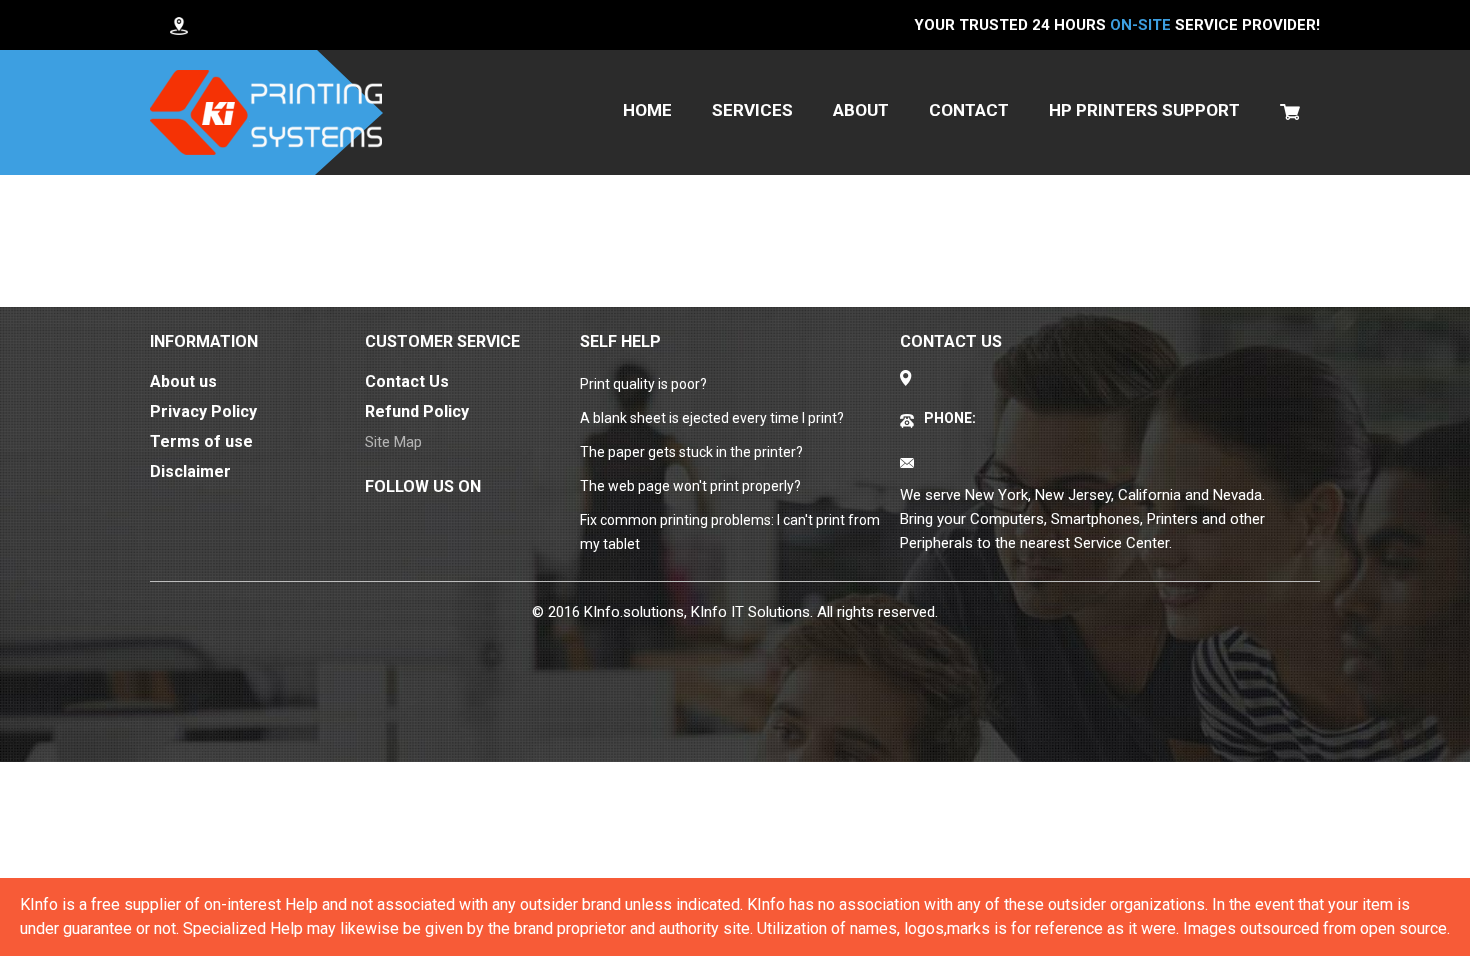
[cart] (1290, 110)
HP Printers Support (1144, 110)
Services (752, 110)
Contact (969, 110)
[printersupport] (266, 112)
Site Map (393, 442)
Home (647, 110)
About (861, 110)
